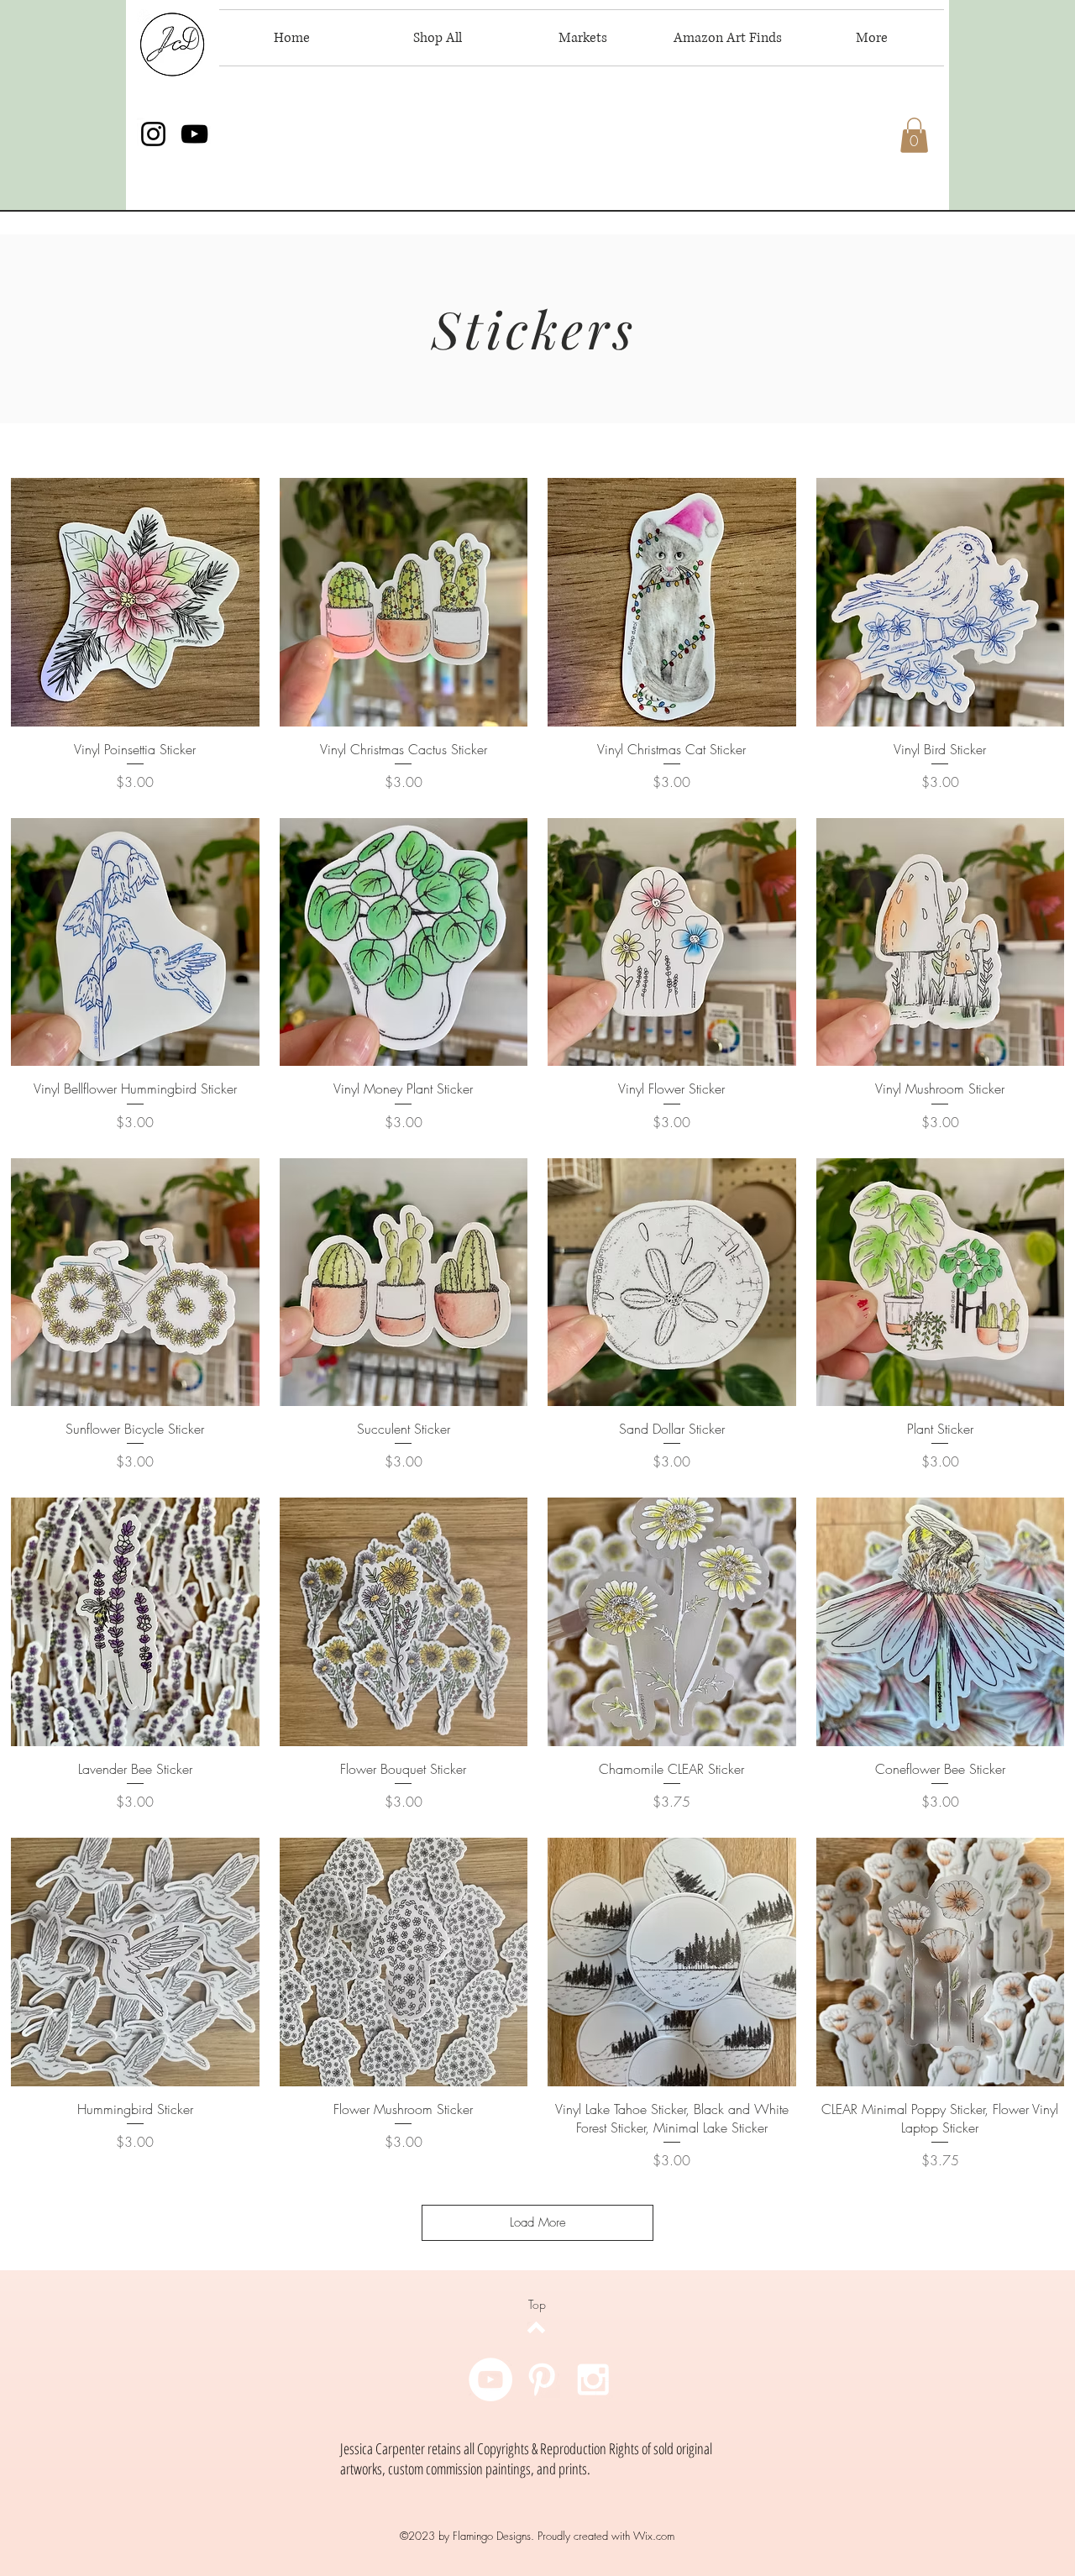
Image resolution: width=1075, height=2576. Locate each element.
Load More (538, 2222)
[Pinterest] (542, 2379)
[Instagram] (153, 134)
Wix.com (654, 2536)
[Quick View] (135, 602)
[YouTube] (194, 134)
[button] (914, 135)
